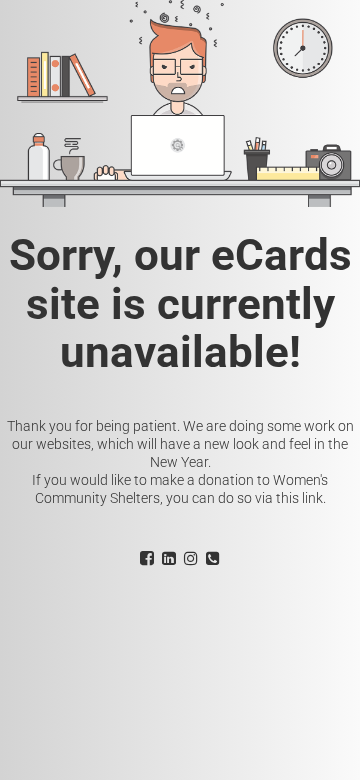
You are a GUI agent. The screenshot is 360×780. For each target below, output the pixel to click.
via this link (289, 498)
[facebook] (147, 558)
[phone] (213, 558)
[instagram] (191, 558)
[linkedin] (169, 558)
